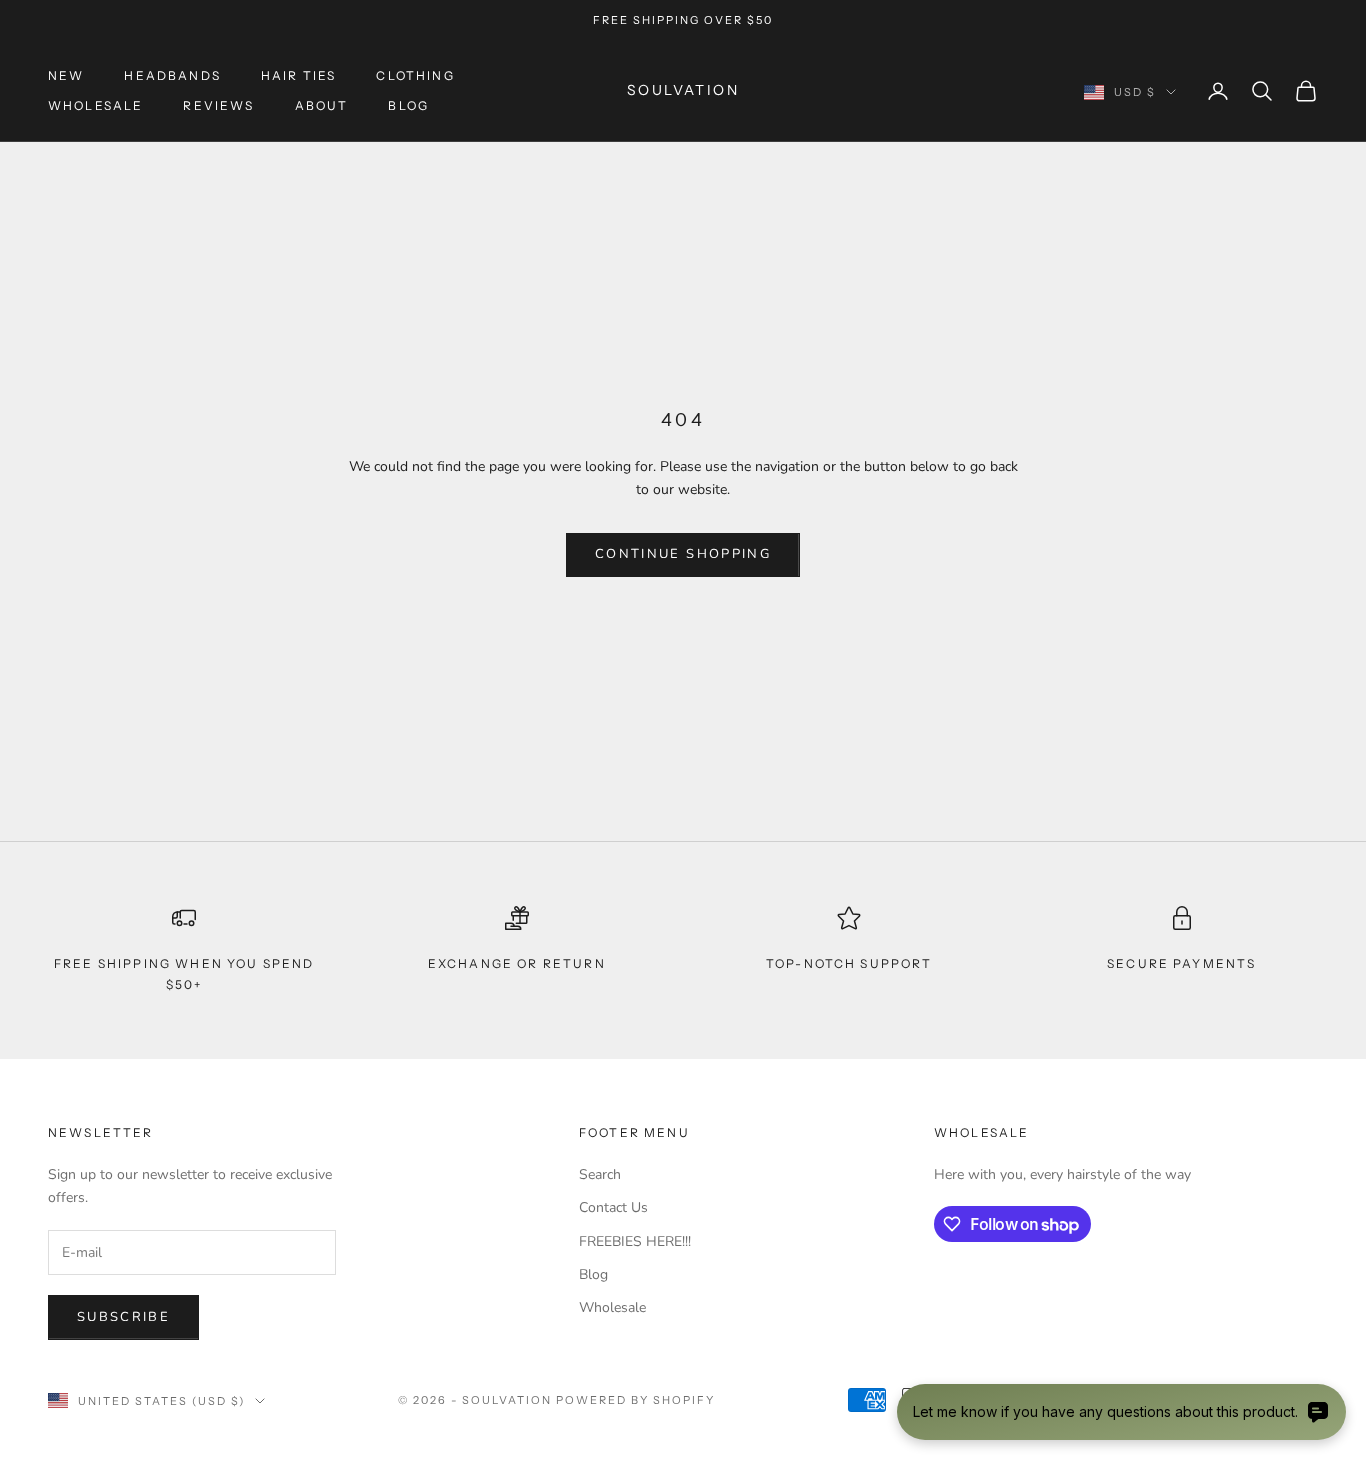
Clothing (415, 75)
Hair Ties (298, 75)
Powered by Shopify (635, 1400)
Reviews (218, 105)
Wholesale (95, 105)
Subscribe (123, 1317)
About (322, 105)
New (66, 75)
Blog (408, 105)
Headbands (172, 75)
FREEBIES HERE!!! (635, 1241)
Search (600, 1174)
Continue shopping (683, 554)
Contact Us (613, 1207)
